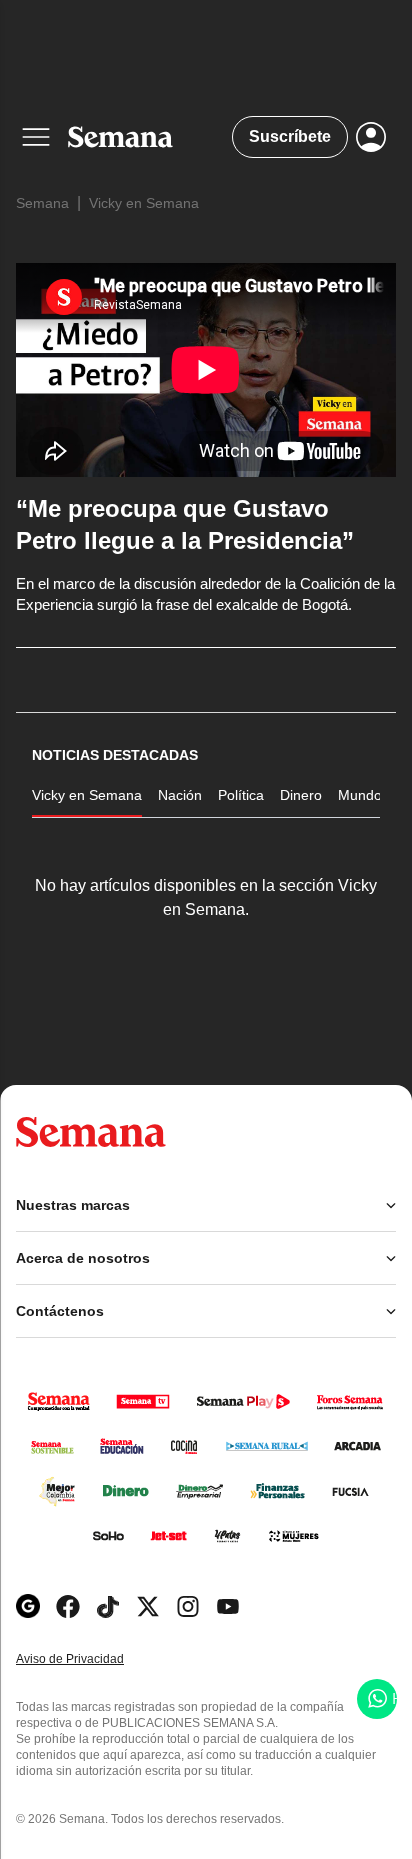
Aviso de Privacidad (91, 1659)
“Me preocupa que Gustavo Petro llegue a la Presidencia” (185, 524)
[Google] (28, 1606)
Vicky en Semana (144, 203)
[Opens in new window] (68, 1606)
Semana (42, 203)
